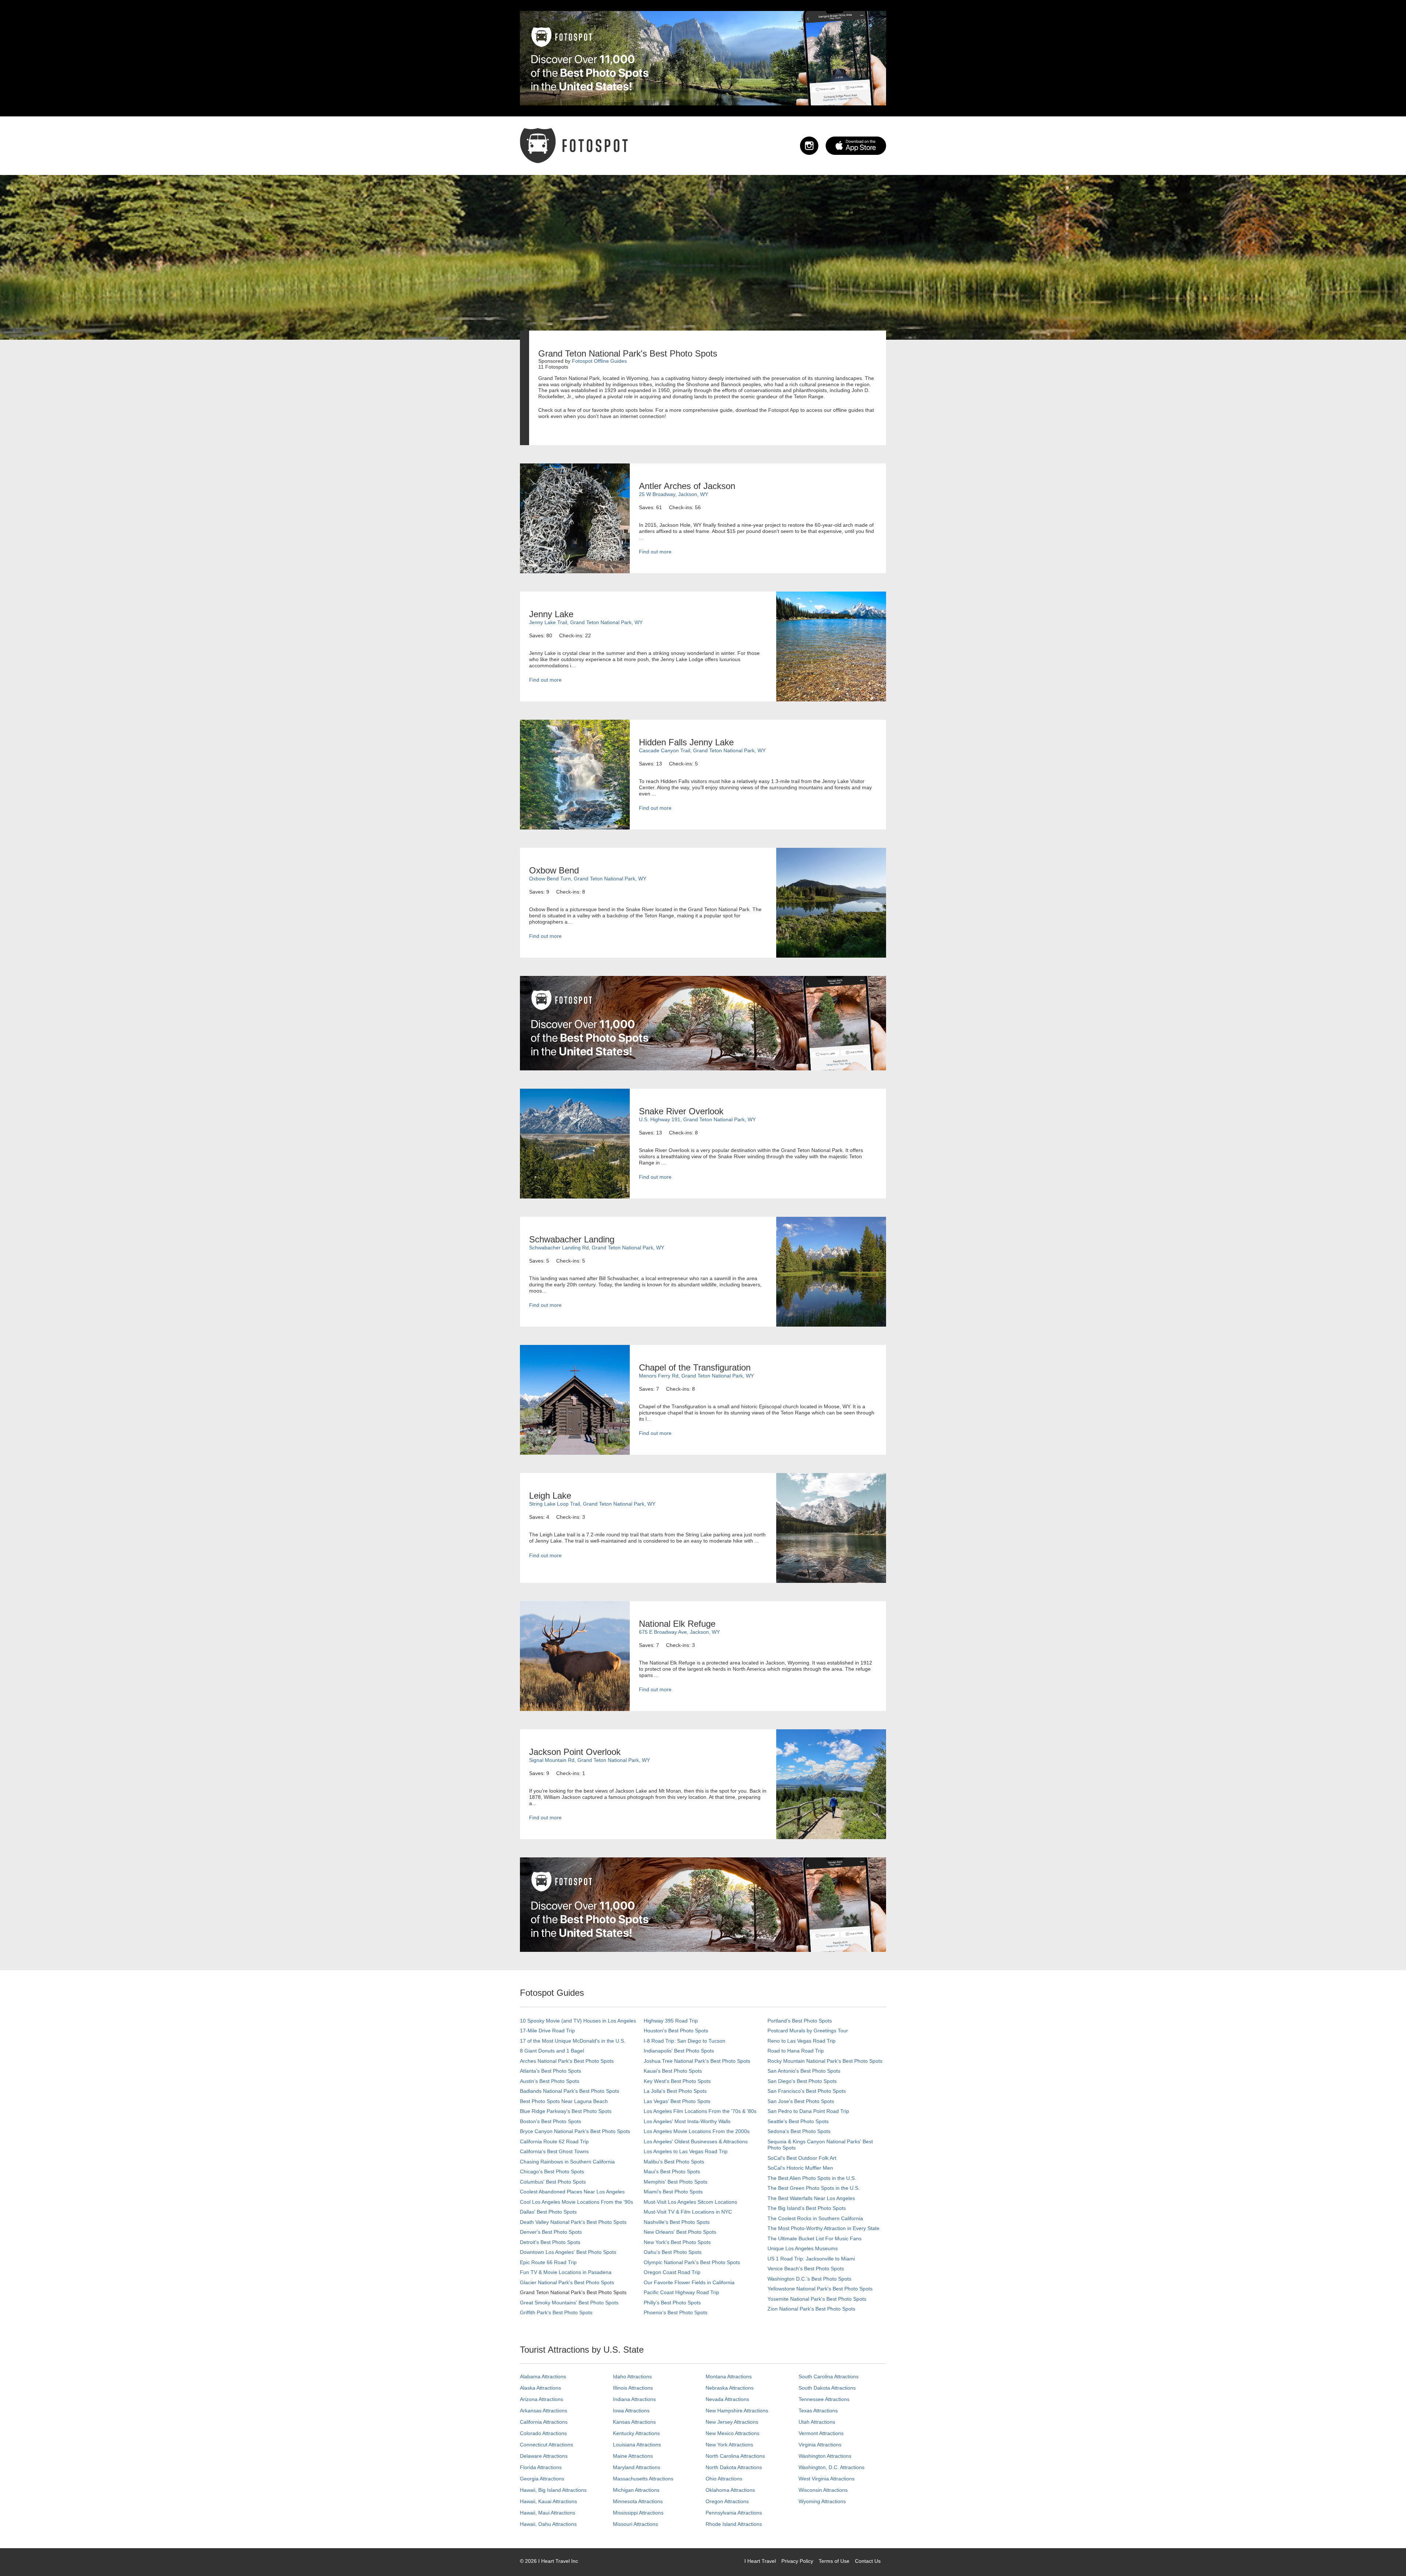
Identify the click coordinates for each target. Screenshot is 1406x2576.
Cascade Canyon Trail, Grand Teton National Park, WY (702, 750)
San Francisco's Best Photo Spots (807, 2091)
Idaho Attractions (632, 2376)
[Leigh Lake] (831, 1528)
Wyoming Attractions (822, 2501)
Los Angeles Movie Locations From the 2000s (697, 2131)
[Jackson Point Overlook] (831, 1784)
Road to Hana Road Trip (796, 2051)
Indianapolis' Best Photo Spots (679, 2051)
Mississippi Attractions (638, 2513)
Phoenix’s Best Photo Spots (676, 2312)
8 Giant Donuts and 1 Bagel (552, 2051)
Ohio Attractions (724, 2479)
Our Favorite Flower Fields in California (689, 2282)
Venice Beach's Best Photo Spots (806, 2269)
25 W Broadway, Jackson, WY (674, 494)
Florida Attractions (541, 2467)
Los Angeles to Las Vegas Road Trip (686, 2151)
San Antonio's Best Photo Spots (804, 2071)
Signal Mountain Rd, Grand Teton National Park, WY (589, 1760)
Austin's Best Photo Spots (550, 2081)
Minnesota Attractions (638, 2501)
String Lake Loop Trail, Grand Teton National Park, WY (592, 1504)
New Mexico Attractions (732, 2433)
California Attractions (544, 2422)
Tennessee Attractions (824, 2399)
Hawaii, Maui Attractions (548, 2513)
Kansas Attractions (634, 2422)
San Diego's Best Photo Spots (802, 2081)
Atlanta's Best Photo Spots (551, 2071)
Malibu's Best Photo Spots (674, 2162)
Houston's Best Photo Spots (676, 2031)
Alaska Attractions (540, 2388)
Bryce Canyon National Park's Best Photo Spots (575, 2131)
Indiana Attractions (634, 2399)
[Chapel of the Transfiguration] (575, 1399)
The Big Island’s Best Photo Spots (807, 2208)
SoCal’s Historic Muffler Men (800, 2168)
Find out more (655, 552)
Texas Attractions (818, 2411)
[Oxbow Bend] (831, 902)
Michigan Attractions (636, 2490)
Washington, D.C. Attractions (832, 2467)
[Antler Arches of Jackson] (575, 518)
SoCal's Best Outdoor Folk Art (802, 2158)
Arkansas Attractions (544, 2411)
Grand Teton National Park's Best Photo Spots (573, 2292)
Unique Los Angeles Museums (803, 2248)
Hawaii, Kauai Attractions (548, 2501)
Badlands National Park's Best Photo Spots (570, 2091)
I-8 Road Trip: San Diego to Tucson (685, 2041)
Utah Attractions (817, 2422)
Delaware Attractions (544, 2456)
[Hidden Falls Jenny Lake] (575, 774)
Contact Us (868, 2561)
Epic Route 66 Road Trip (548, 2262)
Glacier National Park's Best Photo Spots (567, 2282)
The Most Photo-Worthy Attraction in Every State (823, 2228)
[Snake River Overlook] (575, 1143)
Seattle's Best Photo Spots (798, 2121)
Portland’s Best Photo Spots (800, 2021)
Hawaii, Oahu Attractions (548, 2524)
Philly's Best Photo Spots (672, 2303)
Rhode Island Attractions (734, 2524)
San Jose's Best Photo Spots (801, 2101)
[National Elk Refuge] (575, 1656)
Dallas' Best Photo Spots (548, 2212)
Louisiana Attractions (637, 2445)
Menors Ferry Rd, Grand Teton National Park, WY (696, 1376)
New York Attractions (729, 2445)
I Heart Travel (760, 2561)
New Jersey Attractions (732, 2422)
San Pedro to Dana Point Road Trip (808, 2111)
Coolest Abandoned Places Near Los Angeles (572, 2192)
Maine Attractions (633, 2456)
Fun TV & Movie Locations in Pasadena (566, 2272)
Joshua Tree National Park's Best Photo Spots (697, 2061)
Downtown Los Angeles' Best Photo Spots (568, 2252)
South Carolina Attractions (829, 2376)
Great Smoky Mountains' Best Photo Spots (569, 2303)
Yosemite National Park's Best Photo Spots (817, 2299)
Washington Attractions (825, 2456)
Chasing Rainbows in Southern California (567, 2162)
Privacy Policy (797, 2561)
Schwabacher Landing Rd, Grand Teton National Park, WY (597, 1248)
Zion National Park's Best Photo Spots (811, 2309)
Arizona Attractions (542, 2399)
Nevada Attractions (727, 2399)
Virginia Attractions (820, 2445)
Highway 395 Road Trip (671, 2021)
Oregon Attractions (727, 2501)
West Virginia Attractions (827, 2479)
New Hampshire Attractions (737, 2411)
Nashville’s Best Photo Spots (677, 2222)
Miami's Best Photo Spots (673, 2192)
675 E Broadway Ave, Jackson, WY (679, 1632)
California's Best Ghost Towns (554, 2151)
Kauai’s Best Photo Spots (673, 2071)
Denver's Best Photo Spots (551, 2232)
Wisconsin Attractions (823, 2490)
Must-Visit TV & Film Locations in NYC (688, 2212)
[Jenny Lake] (831, 646)
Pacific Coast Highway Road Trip (681, 2292)
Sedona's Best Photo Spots (799, 2131)
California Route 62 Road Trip (554, 2141)
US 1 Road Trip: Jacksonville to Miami (811, 2259)
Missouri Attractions (635, 2524)
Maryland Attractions (637, 2467)
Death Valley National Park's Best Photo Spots (573, 2222)
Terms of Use (834, 2561)
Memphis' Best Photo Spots (676, 2182)
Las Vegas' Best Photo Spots (677, 2101)
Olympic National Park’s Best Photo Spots (692, 2262)
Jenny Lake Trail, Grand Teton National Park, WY (586, 622)
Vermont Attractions (821, 2433)
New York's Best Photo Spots (677, 2242)
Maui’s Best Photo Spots (672, 2171)
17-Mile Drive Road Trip (547, 2031)
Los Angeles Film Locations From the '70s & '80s (700, 2111)
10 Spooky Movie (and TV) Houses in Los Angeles (578, 2021)
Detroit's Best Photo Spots (550, 2242)
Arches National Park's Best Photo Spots (567, 2061)
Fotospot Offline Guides (599, 361)
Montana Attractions (729, 2376)
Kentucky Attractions (636, 2433)
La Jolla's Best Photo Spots (675, 2091)
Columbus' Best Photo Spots (553, 2182)
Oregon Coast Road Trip (672, 2272)
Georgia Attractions (542, 2479)
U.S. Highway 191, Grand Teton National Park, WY (697, 1119)
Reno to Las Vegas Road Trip (801, 2041)
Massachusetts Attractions (643, 2479)
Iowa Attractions (631, 2411)
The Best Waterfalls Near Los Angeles (811, 2198)
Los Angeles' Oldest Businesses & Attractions (696, 2141)
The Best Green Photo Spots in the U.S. (814, 2188)
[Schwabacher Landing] (831, 1271)
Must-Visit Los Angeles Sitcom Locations (690, 2202)
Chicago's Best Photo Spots (552, 2171)
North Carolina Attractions (735, 2456)
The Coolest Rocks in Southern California (815, 2218)
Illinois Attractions (633, 2388)
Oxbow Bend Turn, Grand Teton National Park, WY (588, 879)
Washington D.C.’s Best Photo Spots (809, 2279)
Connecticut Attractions (546, 2445)
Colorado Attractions (543, 2433)
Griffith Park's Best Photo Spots (556, 2312)
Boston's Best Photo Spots (551, 2121)
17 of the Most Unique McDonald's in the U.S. (573, 2041)
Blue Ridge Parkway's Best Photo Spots (566, 2111)
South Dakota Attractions (827, 2388)
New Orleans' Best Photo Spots (680, 2232)
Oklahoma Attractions (730, 2490)
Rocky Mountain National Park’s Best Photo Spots (825, 2061)
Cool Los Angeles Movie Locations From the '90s (576, 2202)
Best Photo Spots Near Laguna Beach (564, 2101)
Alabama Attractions (543, 2376)
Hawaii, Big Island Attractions (553, 2490)
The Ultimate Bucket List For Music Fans (814, 2238)
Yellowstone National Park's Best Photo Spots (820, 2289)
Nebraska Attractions (730, 2388)
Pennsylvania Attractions (734, 2513)
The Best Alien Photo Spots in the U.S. (812, 2178)
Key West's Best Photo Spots (677, 2081)
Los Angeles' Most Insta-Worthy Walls (687, 2121)
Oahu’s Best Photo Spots (673, 2252)
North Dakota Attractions (734, 2467)
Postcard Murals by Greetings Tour (808, 2031)
